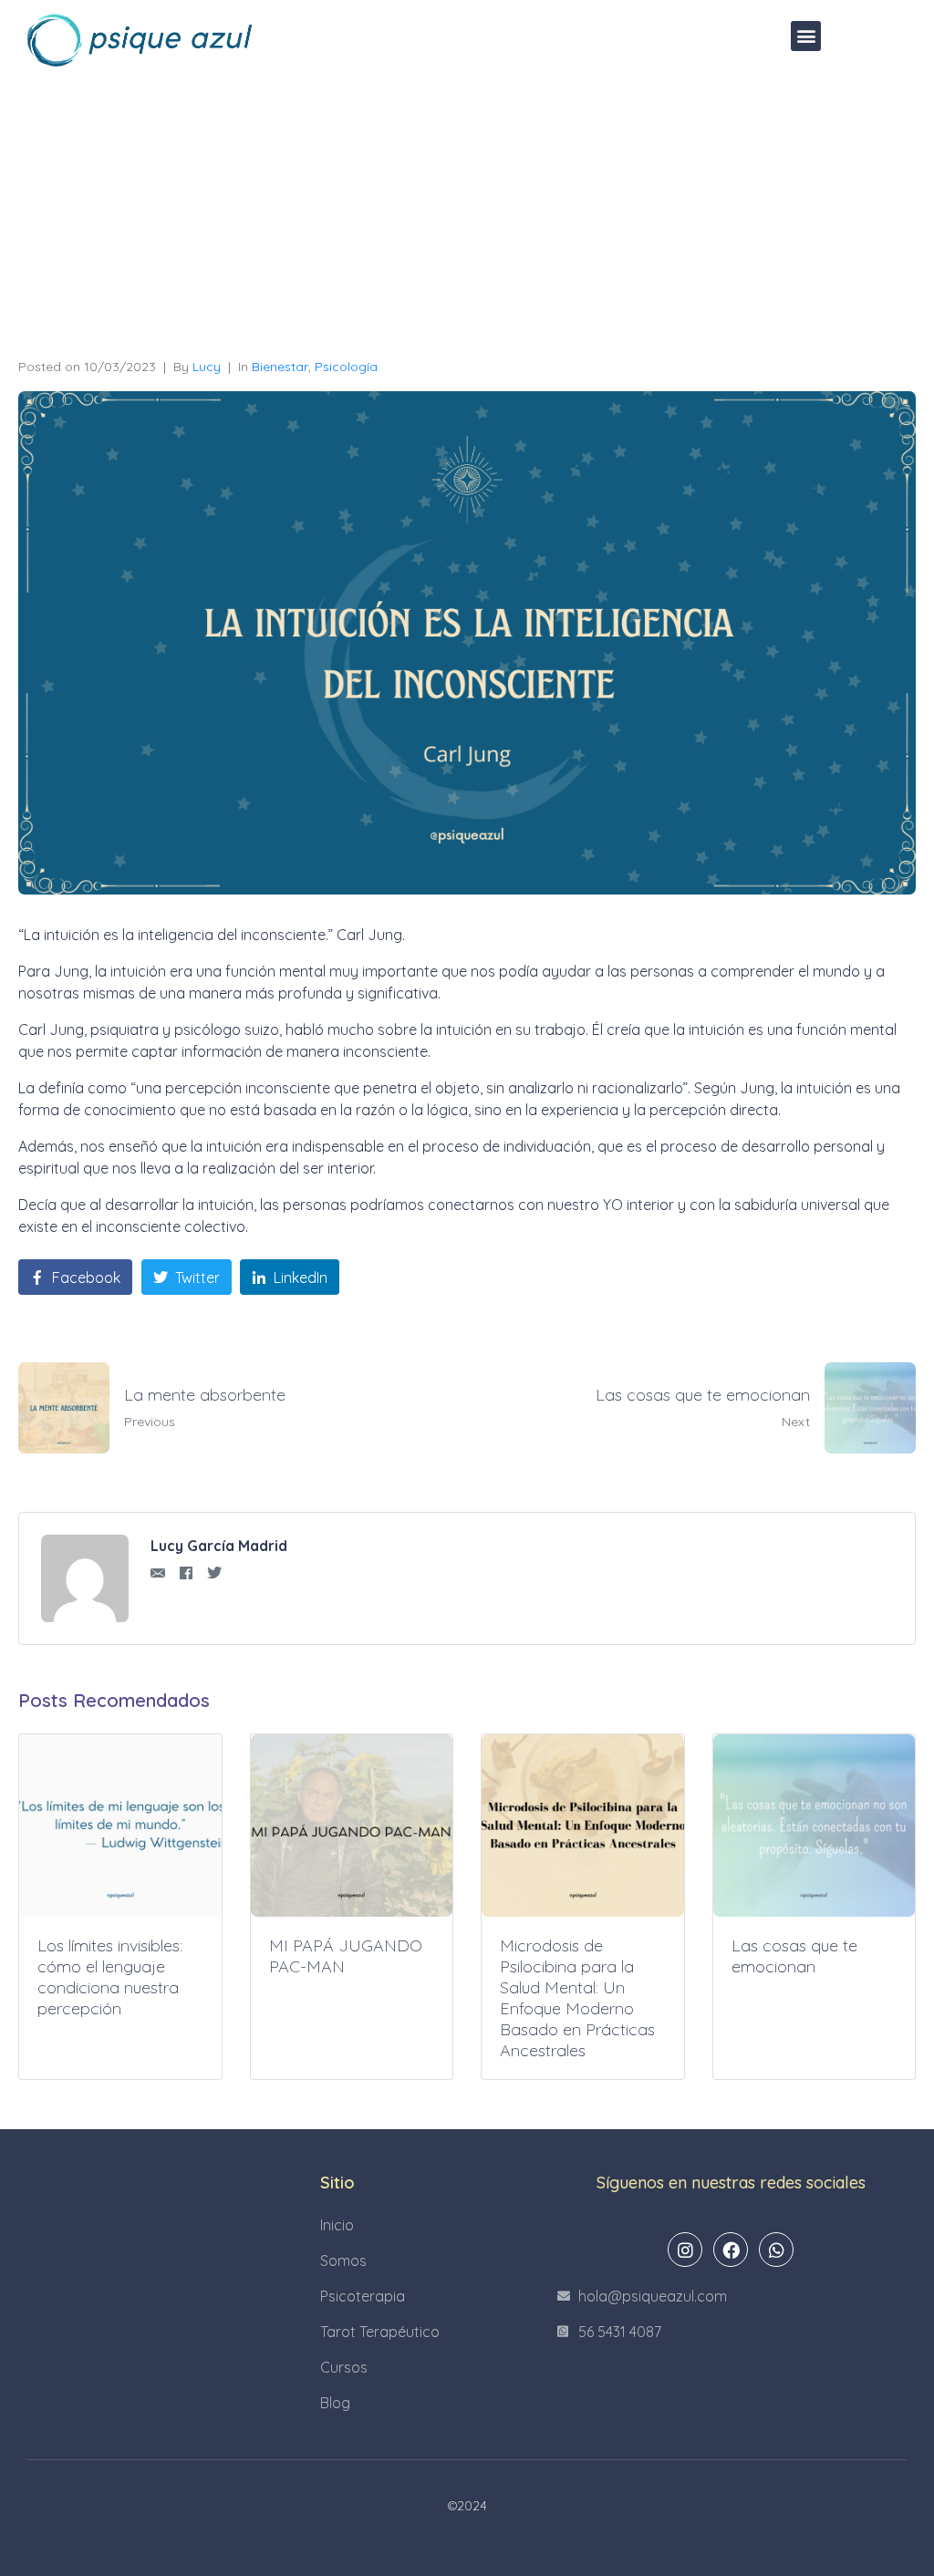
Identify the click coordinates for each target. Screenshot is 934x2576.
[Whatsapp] (776, 2250)
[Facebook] (731, 2250)
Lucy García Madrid (219, 1546)
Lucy (207, 367)
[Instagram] (685, 2250)
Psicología (346, 367)
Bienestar (280, 367)
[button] (806, 36)
